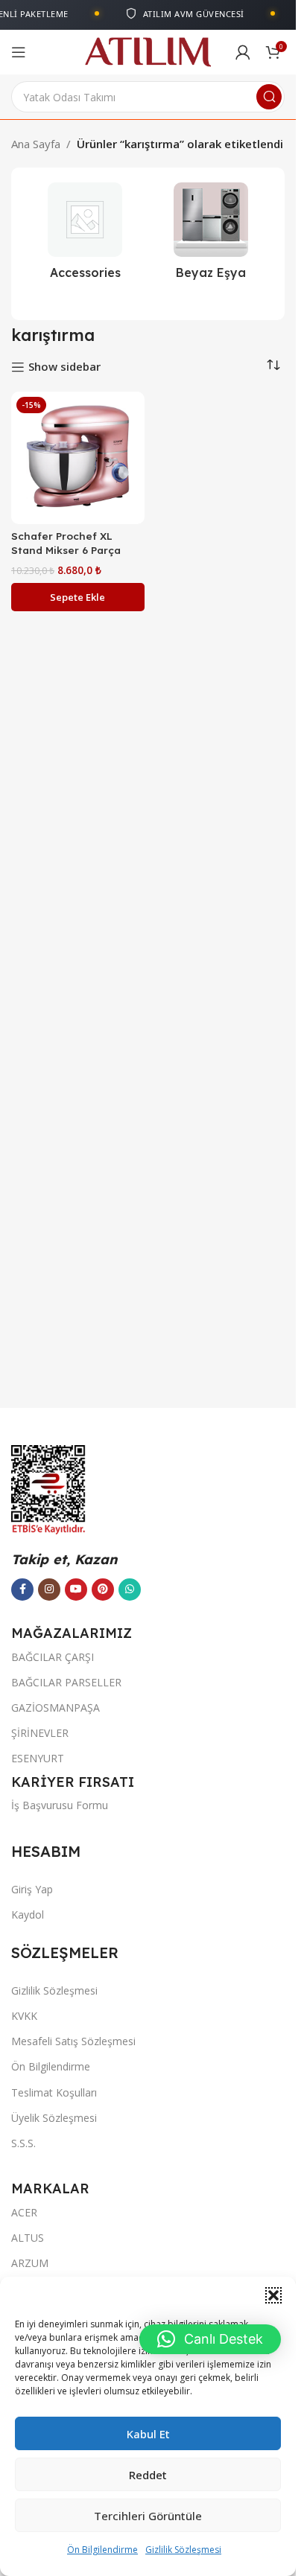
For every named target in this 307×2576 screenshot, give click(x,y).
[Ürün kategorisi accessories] (85, 235)
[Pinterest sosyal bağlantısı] (103, 1590)
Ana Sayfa (36, 144)
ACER (24, 2212)
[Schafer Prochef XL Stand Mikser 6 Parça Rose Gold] (78, 458)
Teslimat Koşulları (54, 2092)
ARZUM (30, 2263)
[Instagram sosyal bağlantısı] (49, 1590)
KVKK (24, 2016)
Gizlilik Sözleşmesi (183, 2550)
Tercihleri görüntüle (148, 2516)
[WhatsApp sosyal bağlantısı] (130, 1590)
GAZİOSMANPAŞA (56, 1708)
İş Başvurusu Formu (60, 1805)
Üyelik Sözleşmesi (54, 2118)
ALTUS (28, 2238)
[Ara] (269, 97)
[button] (273, 2295)
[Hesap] (243, 52)
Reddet (148, 2475)
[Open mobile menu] (19, 52)
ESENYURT (38, 1758)
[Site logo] (148, 51)
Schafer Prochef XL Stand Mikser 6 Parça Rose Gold (66, 550)
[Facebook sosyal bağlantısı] (22, 1590)
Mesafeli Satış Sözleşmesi (73, 2041)
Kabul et (148, 2434)
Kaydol (28, 1915)
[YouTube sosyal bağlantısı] (76, 1590)
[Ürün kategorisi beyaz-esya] (211, 235)
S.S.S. (23, 2143)
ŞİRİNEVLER (40, 1733)
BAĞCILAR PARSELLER (66, 1682)
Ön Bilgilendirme (102, 2550)
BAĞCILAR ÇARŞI (53, 1657)
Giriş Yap (32, 1889)
